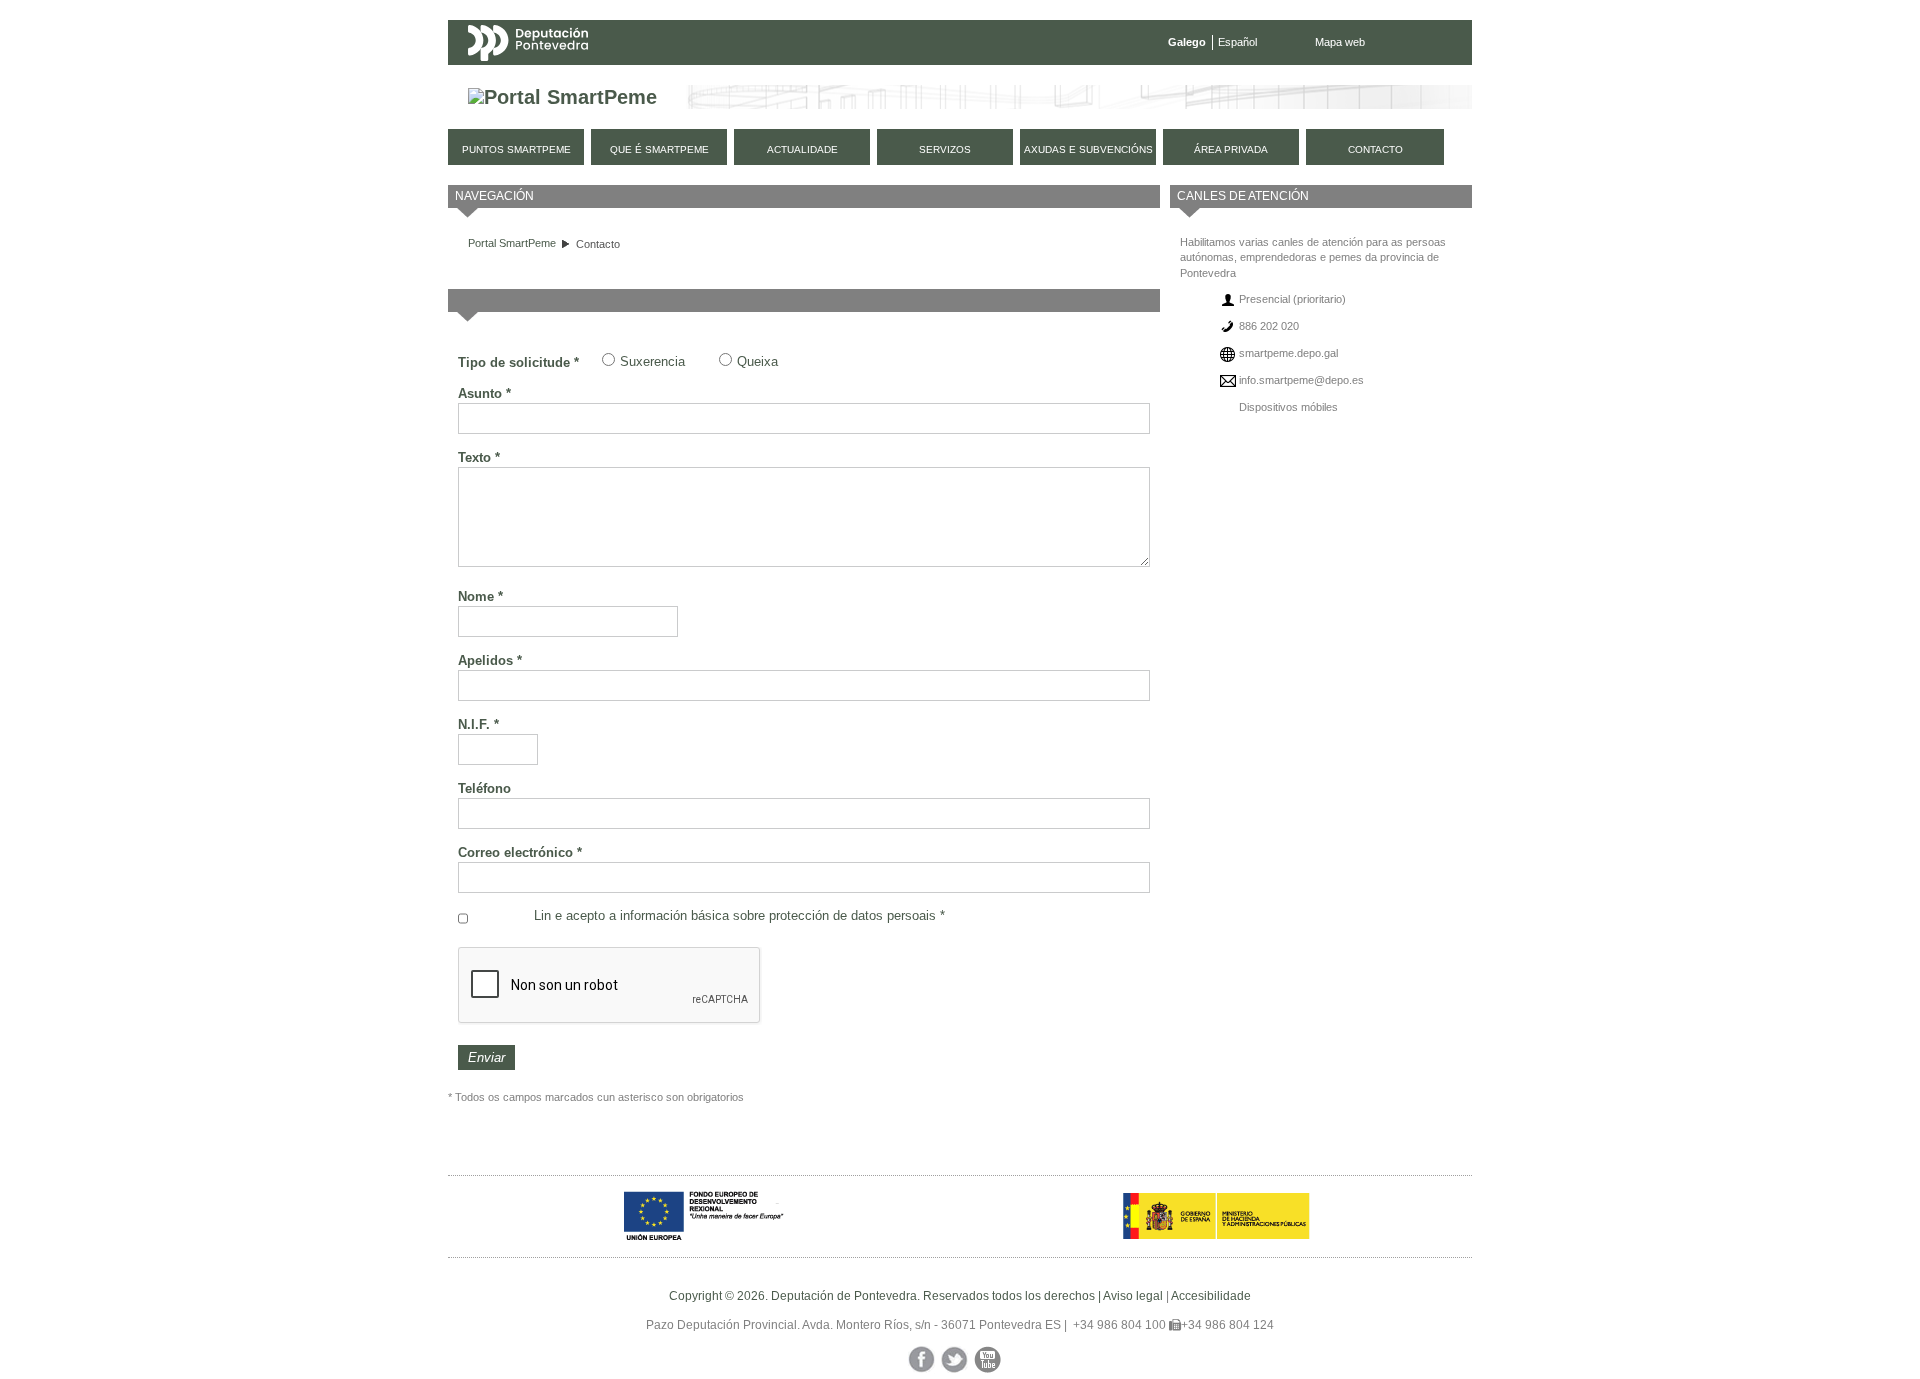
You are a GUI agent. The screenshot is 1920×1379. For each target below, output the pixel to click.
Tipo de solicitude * (518, 362)
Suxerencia (652, 361)
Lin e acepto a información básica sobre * (739, 915)
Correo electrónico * (520, 852)
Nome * (480, 596)
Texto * (479, 457)
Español (1237, 42)
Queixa (757, 361)
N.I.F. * (478, 724)
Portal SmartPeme (512, 243)
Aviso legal (1133, 1296)
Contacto (598, 244)
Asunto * (484, 393)
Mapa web (1340, 42)
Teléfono (484, 788)
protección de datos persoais (852, 915)
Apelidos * (490, 660)
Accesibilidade (1211, 1296)
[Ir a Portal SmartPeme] (562, 97)
